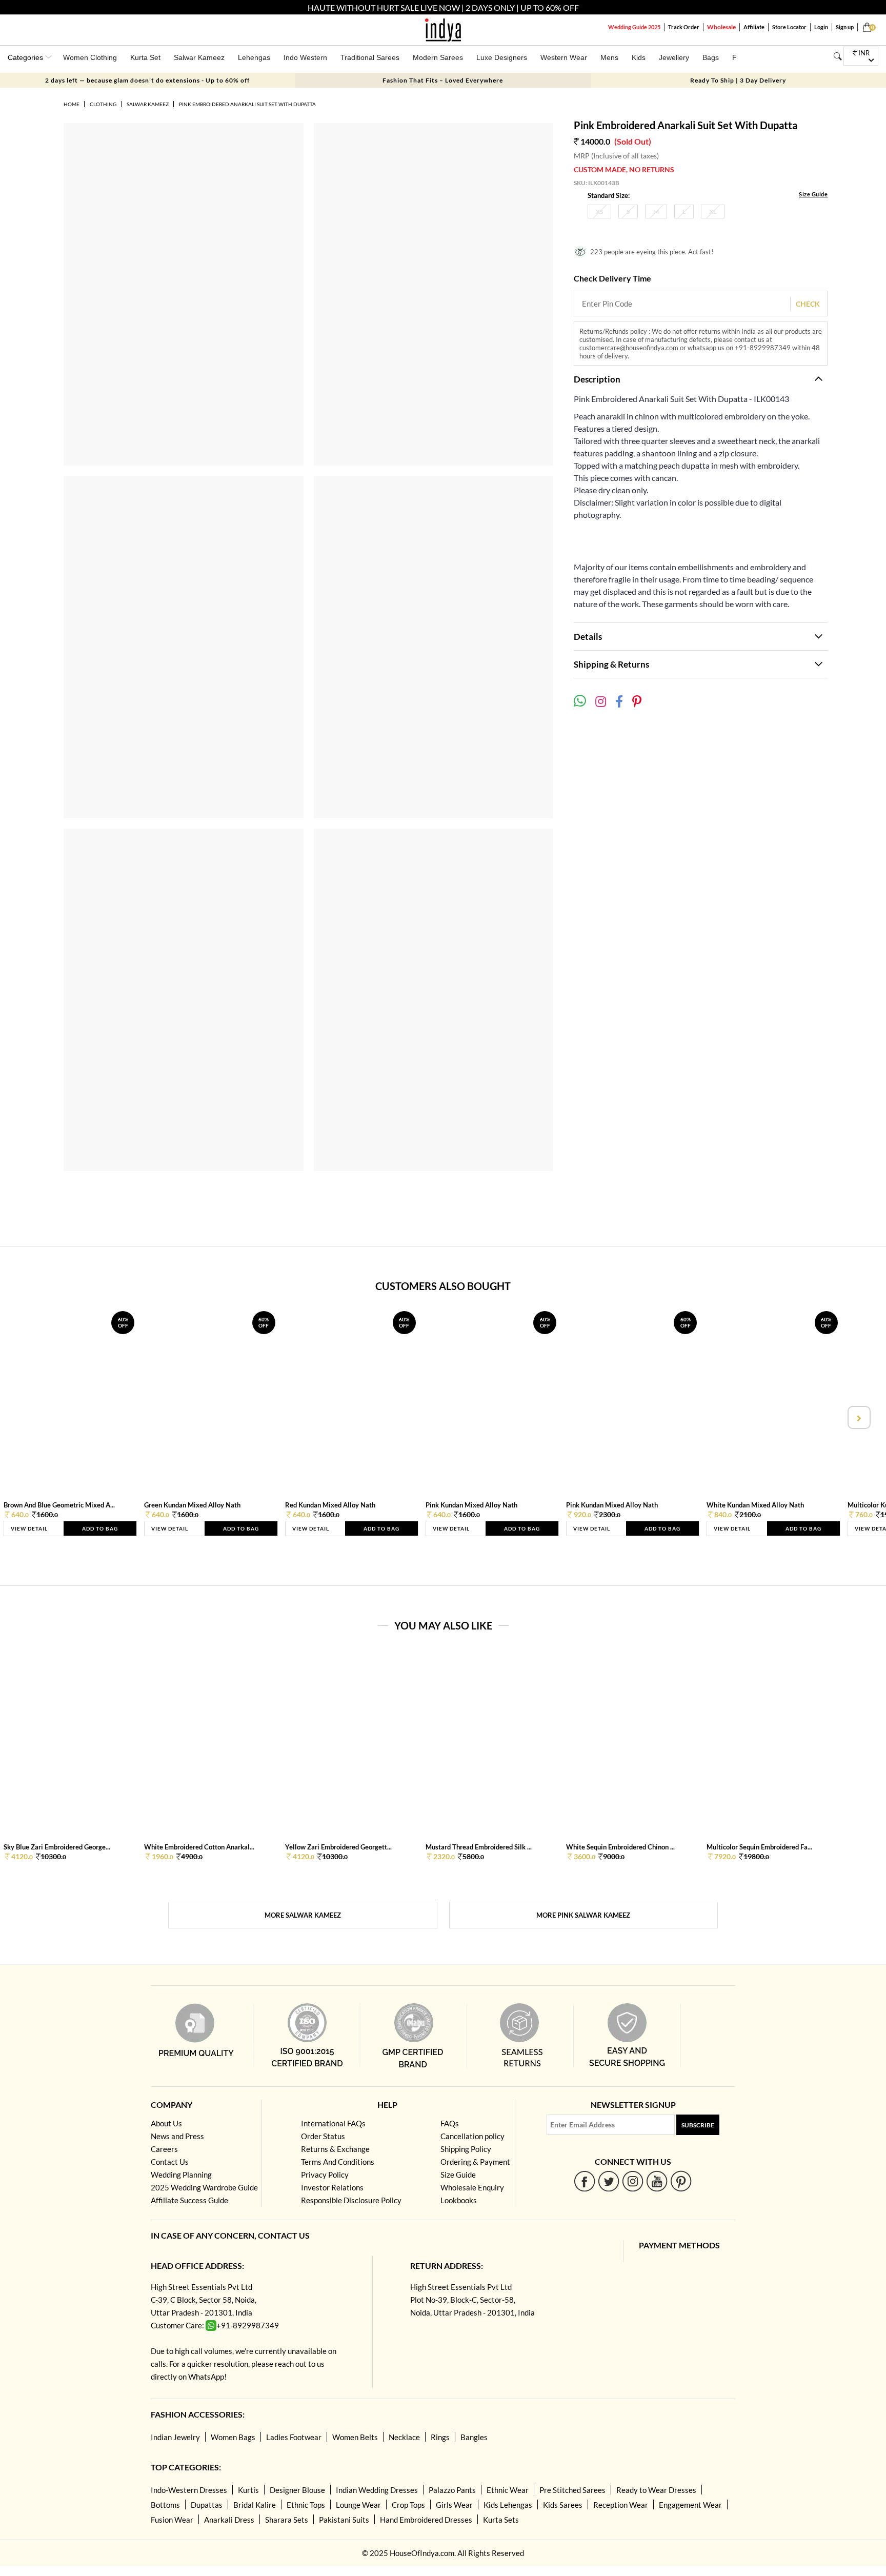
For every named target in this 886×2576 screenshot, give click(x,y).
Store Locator (789, 27)
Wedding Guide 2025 (634, 27)
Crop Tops (408, 2505)
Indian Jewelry (175, 2437)
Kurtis (248, 2490)
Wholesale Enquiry (472, 2187)
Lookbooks (459, 2200)
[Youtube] (657, 2181)
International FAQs (333, 2123)
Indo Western (305, 57)
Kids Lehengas (508, 2505)
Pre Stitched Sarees (572, 2490)
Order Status (323, 2136)
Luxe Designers (502, 57)
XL (713, 212)
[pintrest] (681, 2181)
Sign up (845, 27)
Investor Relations (332, 2187)
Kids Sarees (563, 2505)
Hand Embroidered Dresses (426, 2520)
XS (599, 212)
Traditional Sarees (370, 57)
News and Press (177, 2136)
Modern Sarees (438, 57)
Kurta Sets (501, 2520)
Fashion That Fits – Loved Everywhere (443, 80)
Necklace (404, 2437)
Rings (440, 2437)
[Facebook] (585, 2181)
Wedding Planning (181, 2175)
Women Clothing (90, 57)
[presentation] (28, 1417)
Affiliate (754, 27)
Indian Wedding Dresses (377, 2490)
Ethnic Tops (306, 2505)
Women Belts (355, 2437)
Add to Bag (100, 1528)
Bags (711, 57)
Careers (164, 2149)
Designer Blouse (297, 2490)
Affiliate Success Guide (189, 2200)
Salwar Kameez (199, 57)
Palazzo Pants (452, 2490)
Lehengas (254, 57)
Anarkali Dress (229, 2520)
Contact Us (170, 2162)
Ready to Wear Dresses (656, 2490)
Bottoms (165, 2505)
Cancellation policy (472, 2136)
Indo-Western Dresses (189, 2490)
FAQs (450, 2123)
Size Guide (813, 194)
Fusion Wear (172, 2520)
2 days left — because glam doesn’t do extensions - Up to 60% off (147, 80)
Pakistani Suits (344, 2520)
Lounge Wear (358, 2505)
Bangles (474, 2437)
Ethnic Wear (508, 2490)
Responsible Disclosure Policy (351, 2200)
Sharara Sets (287, 2520)
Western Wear (564, 57)
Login (821, 27)
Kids (639, 57)
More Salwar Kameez (303, 1915)
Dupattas (207, 2505)
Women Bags (233, 2437)
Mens (609, 57)
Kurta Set (145, 57)
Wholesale (721, 27)
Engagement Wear (690, 2505)
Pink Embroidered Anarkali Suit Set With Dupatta (247, 104)
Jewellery (674, 57)
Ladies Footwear (294, 2437)
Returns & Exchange (335, 2149)
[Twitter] (609, 2181)
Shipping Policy (466, 2149)
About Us (166, 2123)
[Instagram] (633, 2181)
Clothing (103, 104)
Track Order (684, 27)
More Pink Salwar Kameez (583, 1915)
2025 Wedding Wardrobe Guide (204, 2187)
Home (72, 104)
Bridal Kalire (255, 2505)
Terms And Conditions (338, 2162)
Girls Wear (454, 2505)
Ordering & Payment (475, 2162)
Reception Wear (621, 2505)
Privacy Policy (325, 2175)
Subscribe (698, 2125)
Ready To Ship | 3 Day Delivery (738, 80)
